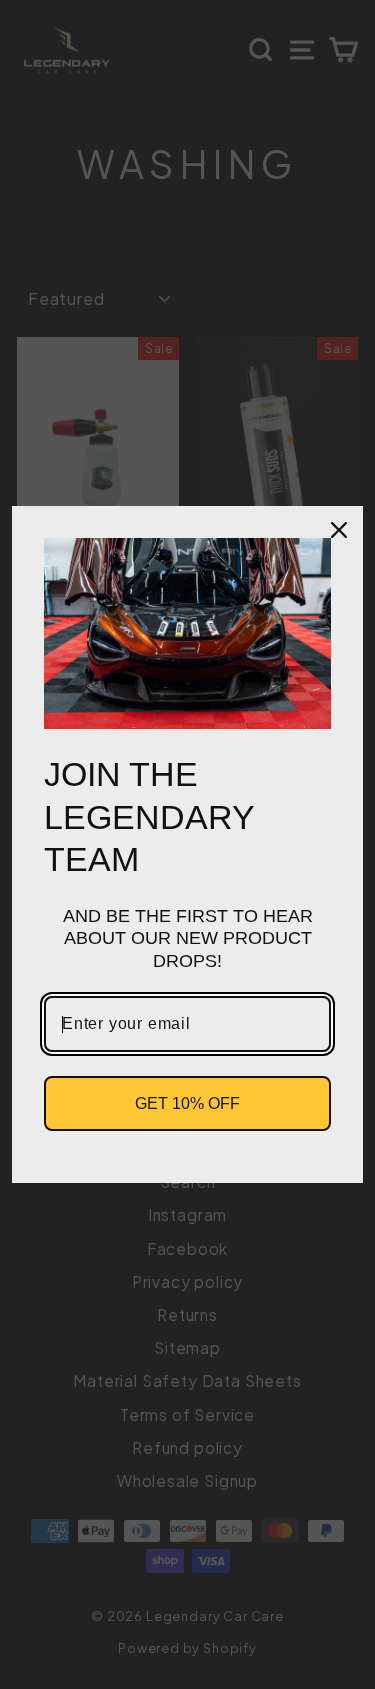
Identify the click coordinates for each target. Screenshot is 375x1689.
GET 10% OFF (187, 1103)
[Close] (339, 530)
